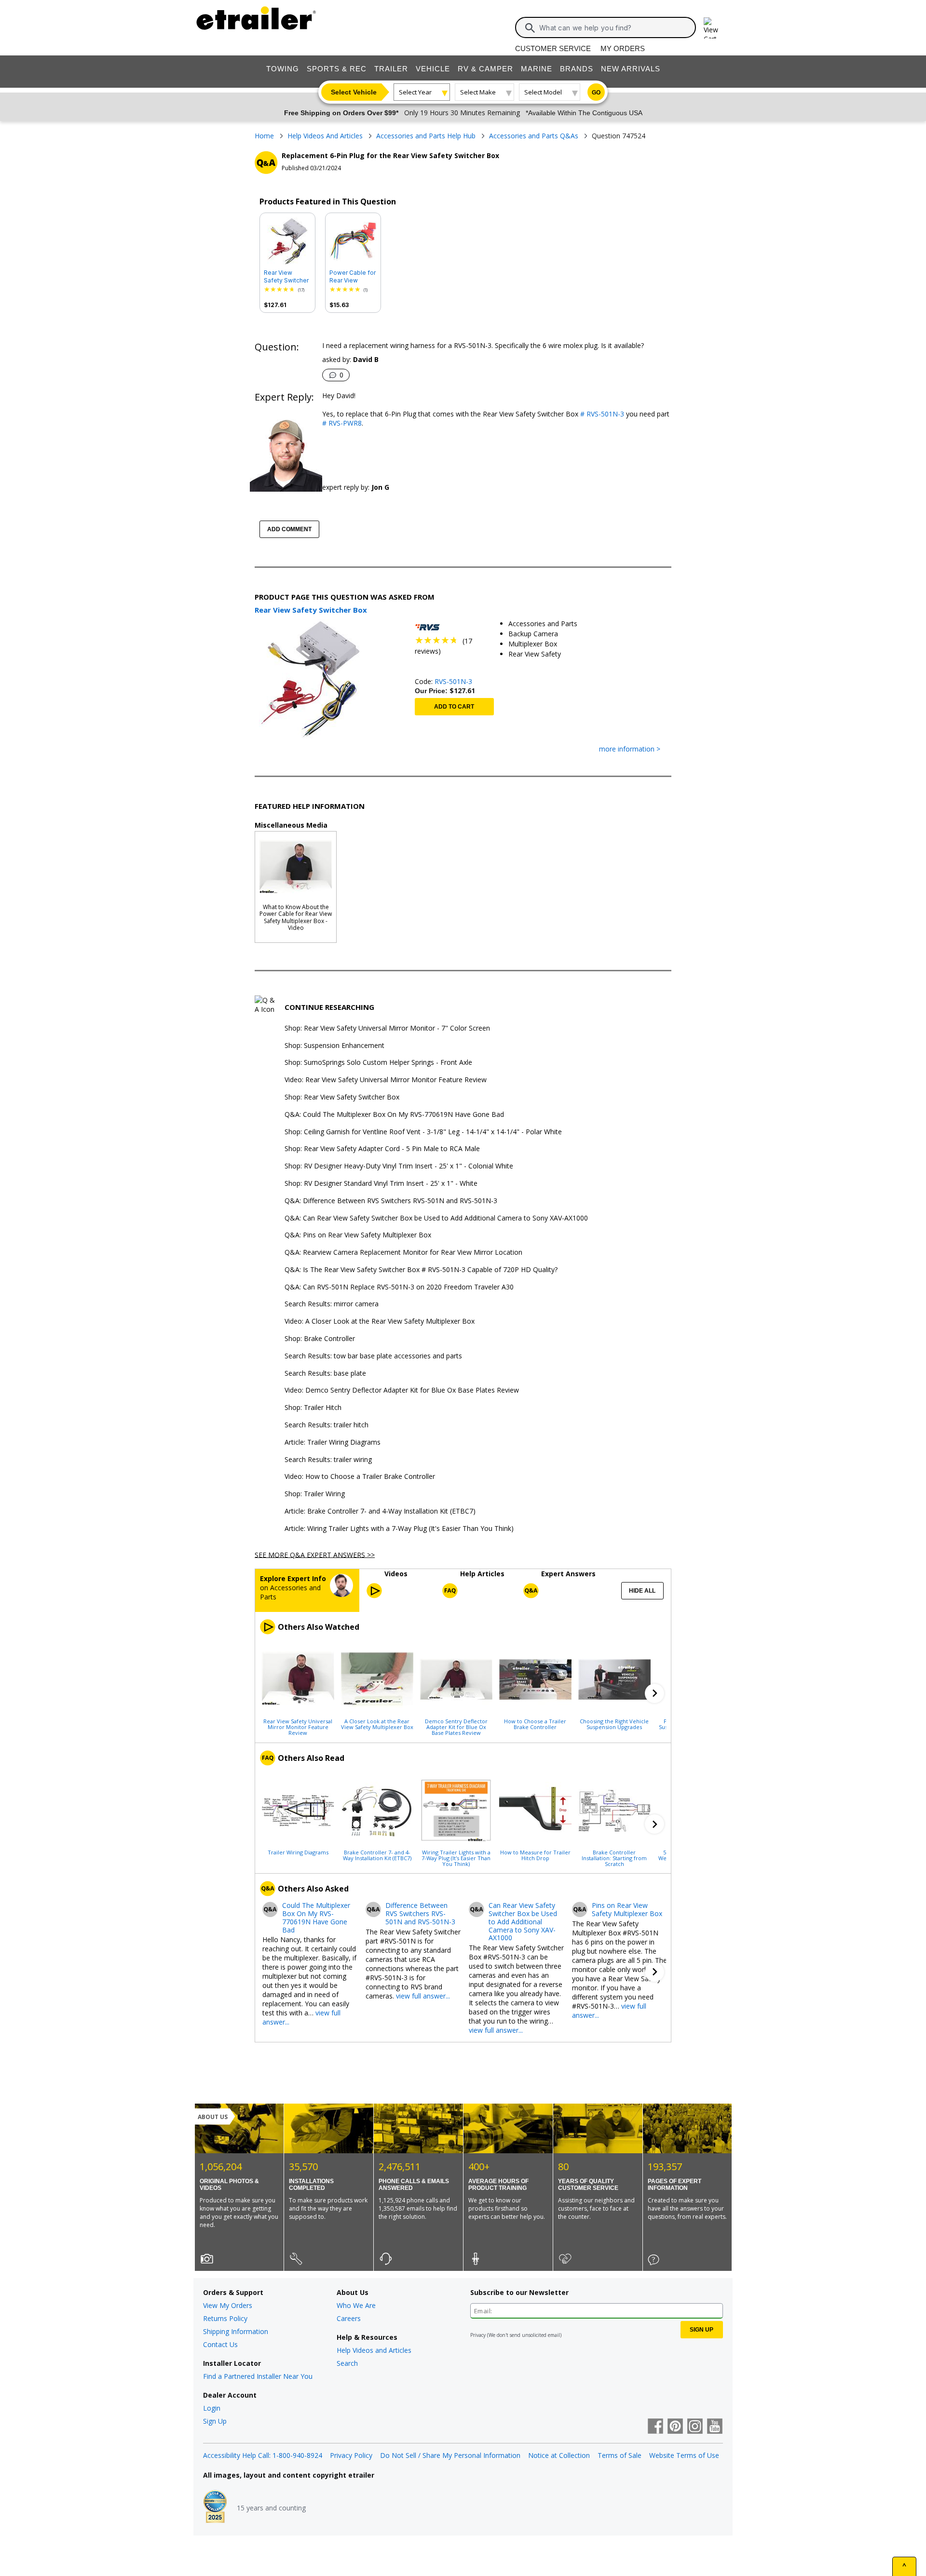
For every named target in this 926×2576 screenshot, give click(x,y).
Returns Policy (225, 2318)
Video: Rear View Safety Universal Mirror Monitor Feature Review (386, 1080)
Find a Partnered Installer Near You (258, 2376)
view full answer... (423, 1996)
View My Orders (228, 2305)
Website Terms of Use (684, 2455)
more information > (630, 749)
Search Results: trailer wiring (328, 1460)
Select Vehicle (354, 92)
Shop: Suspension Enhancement (334, 1046)
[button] (654, 1693)
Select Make (478, 92)
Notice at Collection (559, 2455)
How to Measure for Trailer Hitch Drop (535, 1855)
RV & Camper (485, 69)
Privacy (478, 2335)
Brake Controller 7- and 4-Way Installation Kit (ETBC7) (377, 1855)
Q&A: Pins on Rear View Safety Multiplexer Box (358, 1235)
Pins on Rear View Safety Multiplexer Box (627, 1910)
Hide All (642, 1591)
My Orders (623, 48)
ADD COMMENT (289, 529)
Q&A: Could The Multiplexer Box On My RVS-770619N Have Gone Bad (394, 1115)
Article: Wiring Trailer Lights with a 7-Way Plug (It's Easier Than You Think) (399, 1529)
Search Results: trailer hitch (327, 1425)
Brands (577, 69)
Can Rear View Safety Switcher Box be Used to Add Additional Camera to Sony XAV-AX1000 (523, 1922)
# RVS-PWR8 (342, 423)
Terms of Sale (620, 2455)
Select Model (543, 92)
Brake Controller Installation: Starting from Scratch (614, 1858)
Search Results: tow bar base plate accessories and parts (373, 1356)
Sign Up (215, 2421)
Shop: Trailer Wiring (315, 1494)
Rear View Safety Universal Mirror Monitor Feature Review (298, 1727)
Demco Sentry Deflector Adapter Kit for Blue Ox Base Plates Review (456, 1727)
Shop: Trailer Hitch (313, 1408)
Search (347, 2363)
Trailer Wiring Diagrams (298, 1852)
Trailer (391, 69)
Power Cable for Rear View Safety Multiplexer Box (353, 277)
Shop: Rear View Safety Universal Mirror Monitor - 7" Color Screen (387, 1028)
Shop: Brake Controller (320, 1339)
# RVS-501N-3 (601, 414)
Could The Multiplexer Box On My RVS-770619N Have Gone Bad (316, 1918)
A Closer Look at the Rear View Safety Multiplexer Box (377, 1724)
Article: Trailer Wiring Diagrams (333, 1442)
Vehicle (433, 69)
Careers (349, 2318)
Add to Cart (454, 707)
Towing (283, 69)
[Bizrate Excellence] (215, 2508)
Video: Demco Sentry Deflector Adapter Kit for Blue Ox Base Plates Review (402, 1390)
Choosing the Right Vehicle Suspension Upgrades (614, 1724)
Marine (537, 69)
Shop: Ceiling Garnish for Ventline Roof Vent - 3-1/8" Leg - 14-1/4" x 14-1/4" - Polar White (423, 1132)
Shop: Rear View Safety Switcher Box (342, 1097)
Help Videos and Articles (374, 2350)
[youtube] (715, 2427)
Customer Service (553, 48)
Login (212, 2408)
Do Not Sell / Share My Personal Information (450, 2455)
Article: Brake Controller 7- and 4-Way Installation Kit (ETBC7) (380, 1511)
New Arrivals (631, 69)
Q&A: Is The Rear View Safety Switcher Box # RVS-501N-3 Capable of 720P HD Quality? (421, 1270)
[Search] (530, 28)
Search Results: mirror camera (332, 1304)
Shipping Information (236, 2331)
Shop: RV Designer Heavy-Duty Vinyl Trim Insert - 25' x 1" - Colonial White (399, 1166)
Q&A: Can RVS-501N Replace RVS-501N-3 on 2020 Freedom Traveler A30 (399, 1287)
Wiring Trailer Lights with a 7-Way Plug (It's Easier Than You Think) (456, 1858)
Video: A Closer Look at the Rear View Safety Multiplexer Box (380, 1322)
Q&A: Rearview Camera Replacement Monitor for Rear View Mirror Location (403, 1253)
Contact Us (220, 2344)
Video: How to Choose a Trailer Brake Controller (360, 1477)
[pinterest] (675, 2427)
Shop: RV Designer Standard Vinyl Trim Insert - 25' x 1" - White (381, 1184)
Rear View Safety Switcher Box (286, 277)
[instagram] (695, 2427)
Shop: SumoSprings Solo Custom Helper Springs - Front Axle (378, 1063)
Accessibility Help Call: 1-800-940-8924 (263, 2455)
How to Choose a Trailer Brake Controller (535, 1724)
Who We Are (356, 2305)
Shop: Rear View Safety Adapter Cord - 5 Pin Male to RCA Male (382, 1149)
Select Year (415, 92)
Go (596, 93)
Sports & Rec (337, 69)
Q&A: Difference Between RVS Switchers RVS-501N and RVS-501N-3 (391, 1201)
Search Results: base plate (325, 1374)
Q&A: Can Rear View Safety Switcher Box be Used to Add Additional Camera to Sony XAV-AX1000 (436, 1218)
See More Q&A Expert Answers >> (315, 1554)
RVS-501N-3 (453, 681)
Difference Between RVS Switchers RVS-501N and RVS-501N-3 (420, 1914)
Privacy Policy (351, 2455)
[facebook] (655, 2427)
